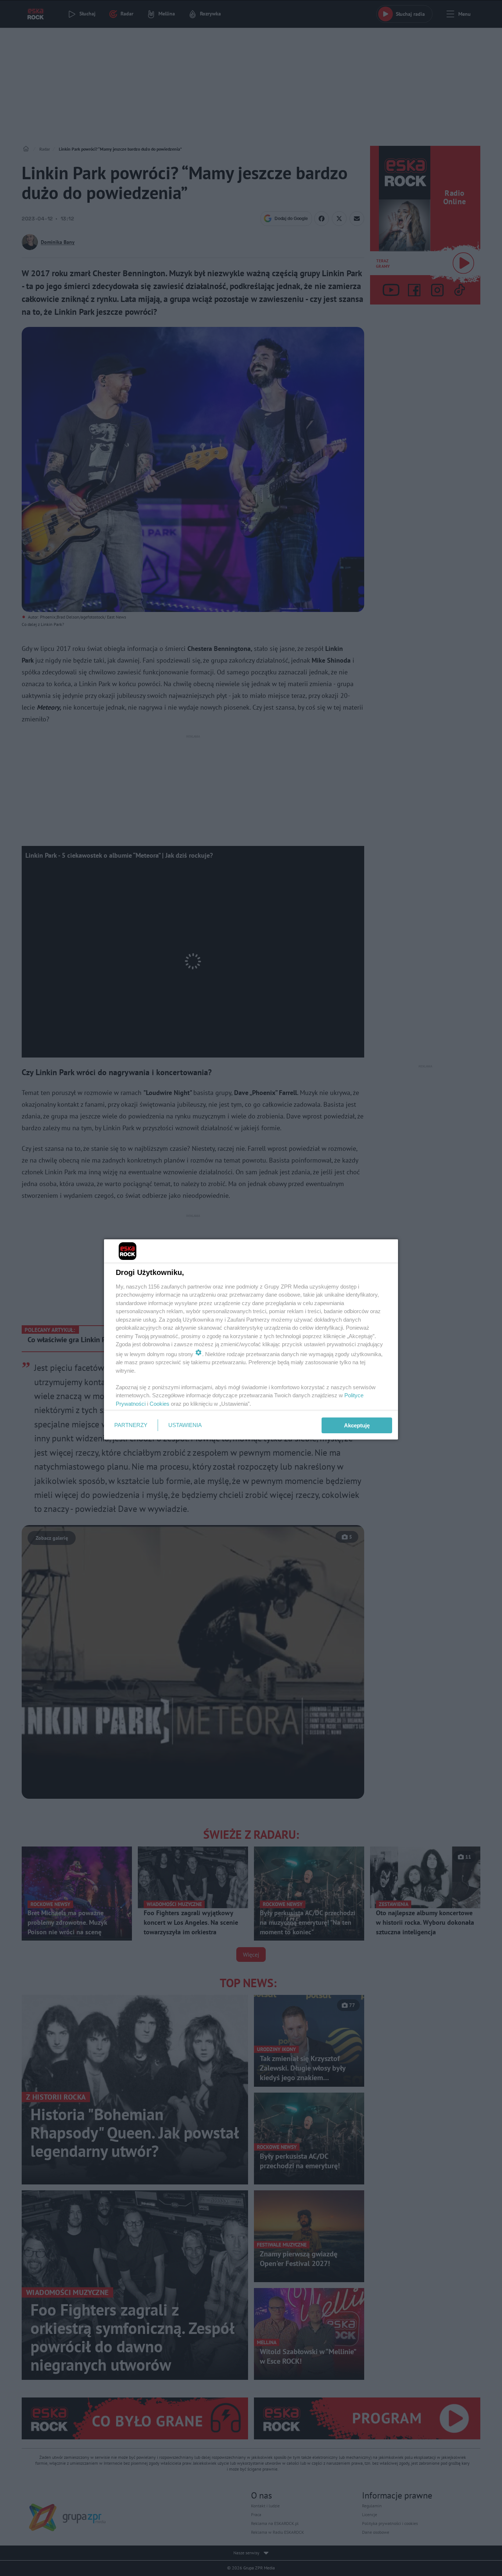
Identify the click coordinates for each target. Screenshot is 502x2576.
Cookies (159, 1404)
